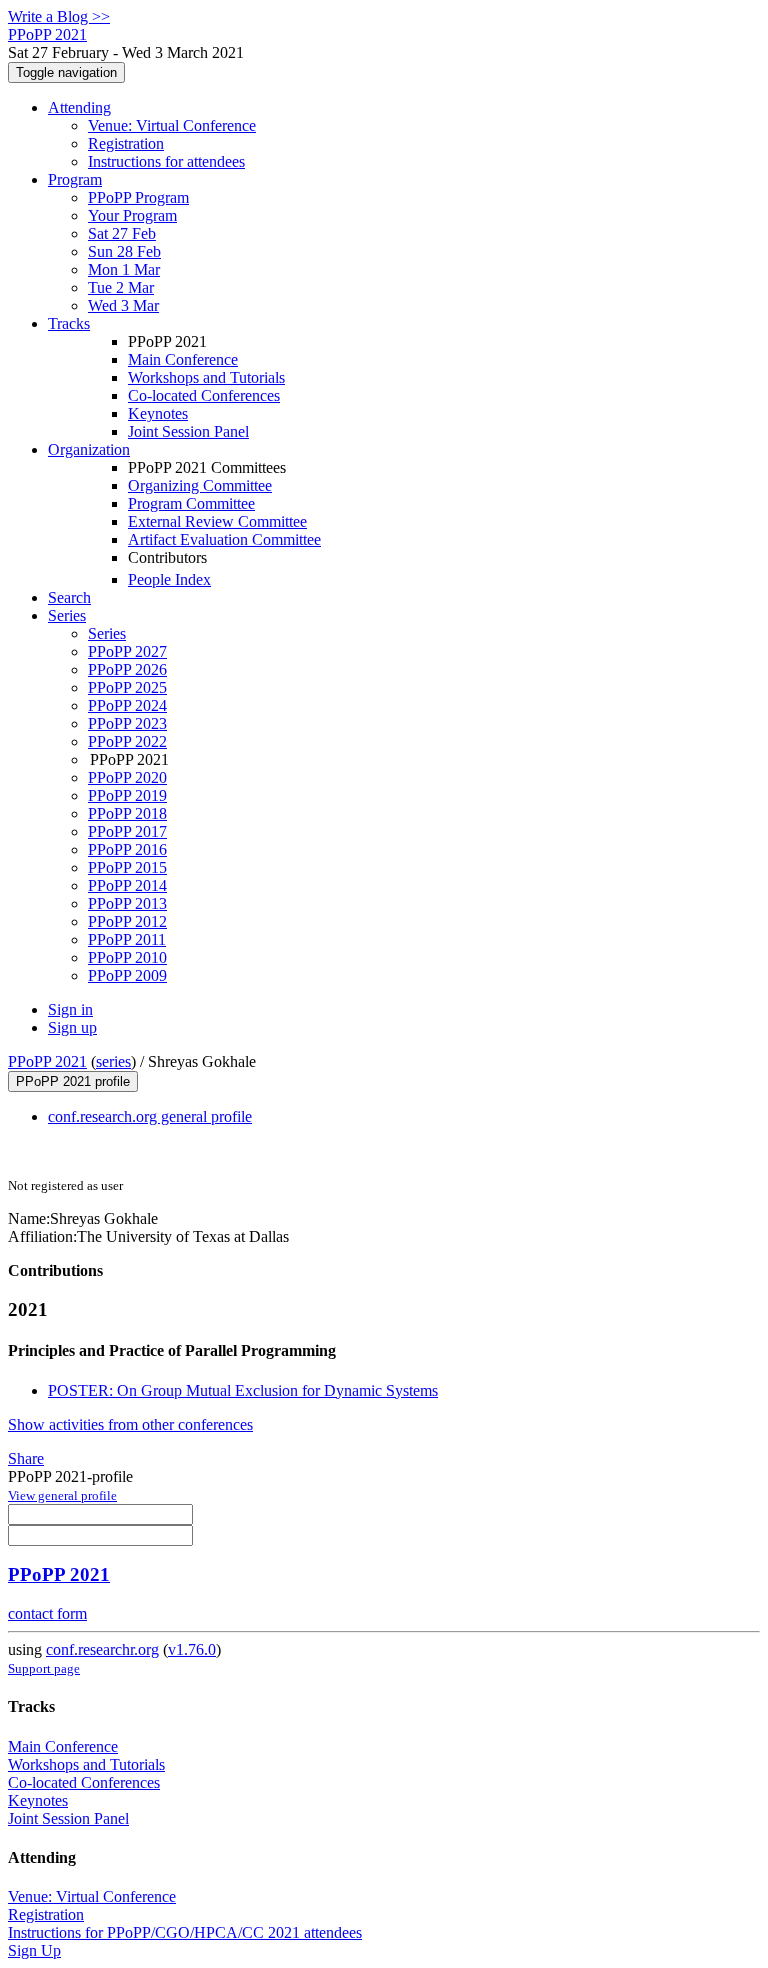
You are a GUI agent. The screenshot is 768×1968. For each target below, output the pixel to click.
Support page (44, 1668)
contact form (47, 1613)
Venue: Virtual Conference (172, 125)
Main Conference (183, 359)
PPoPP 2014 (127, 885)
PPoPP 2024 (127, 705)
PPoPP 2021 (47, 1061)
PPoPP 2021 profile (73, 1081)
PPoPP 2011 (127, 939)
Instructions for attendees (166, 161)
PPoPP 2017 (127, 831)
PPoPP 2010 (127, 957)
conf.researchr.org (102, 1649)
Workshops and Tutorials (206, 377)
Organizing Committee (200, 485)
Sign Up (34, 1950)
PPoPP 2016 (127, 849)
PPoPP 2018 (127, 813)
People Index (169, 579)
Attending (79, 107)
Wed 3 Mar (123, 305)
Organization (89, 449)
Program (75, 179)
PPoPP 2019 (127, 795)
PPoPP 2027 (127, 651)
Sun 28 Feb (124, 251)
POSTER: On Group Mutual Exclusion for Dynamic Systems (243, 1390)
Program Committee (191, 503)
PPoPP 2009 (127, 975)
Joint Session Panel (188, 431)
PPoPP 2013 (127, 903)
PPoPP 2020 (127, 777)
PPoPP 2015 (127, 867)
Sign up (72, 1027)
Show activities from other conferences (130, 1424)
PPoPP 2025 (127, 687)
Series (107, 633)
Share (26, 1458)
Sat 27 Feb (122, 233)
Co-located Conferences (204, 395)
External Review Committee (217, 521)
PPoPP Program (138, 197)
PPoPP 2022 (127, 741)
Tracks (69, 323)
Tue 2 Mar (121, 287)
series (113, 1061)
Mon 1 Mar (124, 269)
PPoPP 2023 (127, 723)
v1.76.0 (192, 1649)
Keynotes (158, 413)
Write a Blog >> (59, 16)
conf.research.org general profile (150, 1116)
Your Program (132, 215)
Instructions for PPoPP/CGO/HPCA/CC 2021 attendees (185, 1932)
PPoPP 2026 (127, 669)
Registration (126, 143)
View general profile (62, 1495)
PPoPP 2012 (127, 921)
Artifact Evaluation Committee (224, 539)
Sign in (70, 1009)
